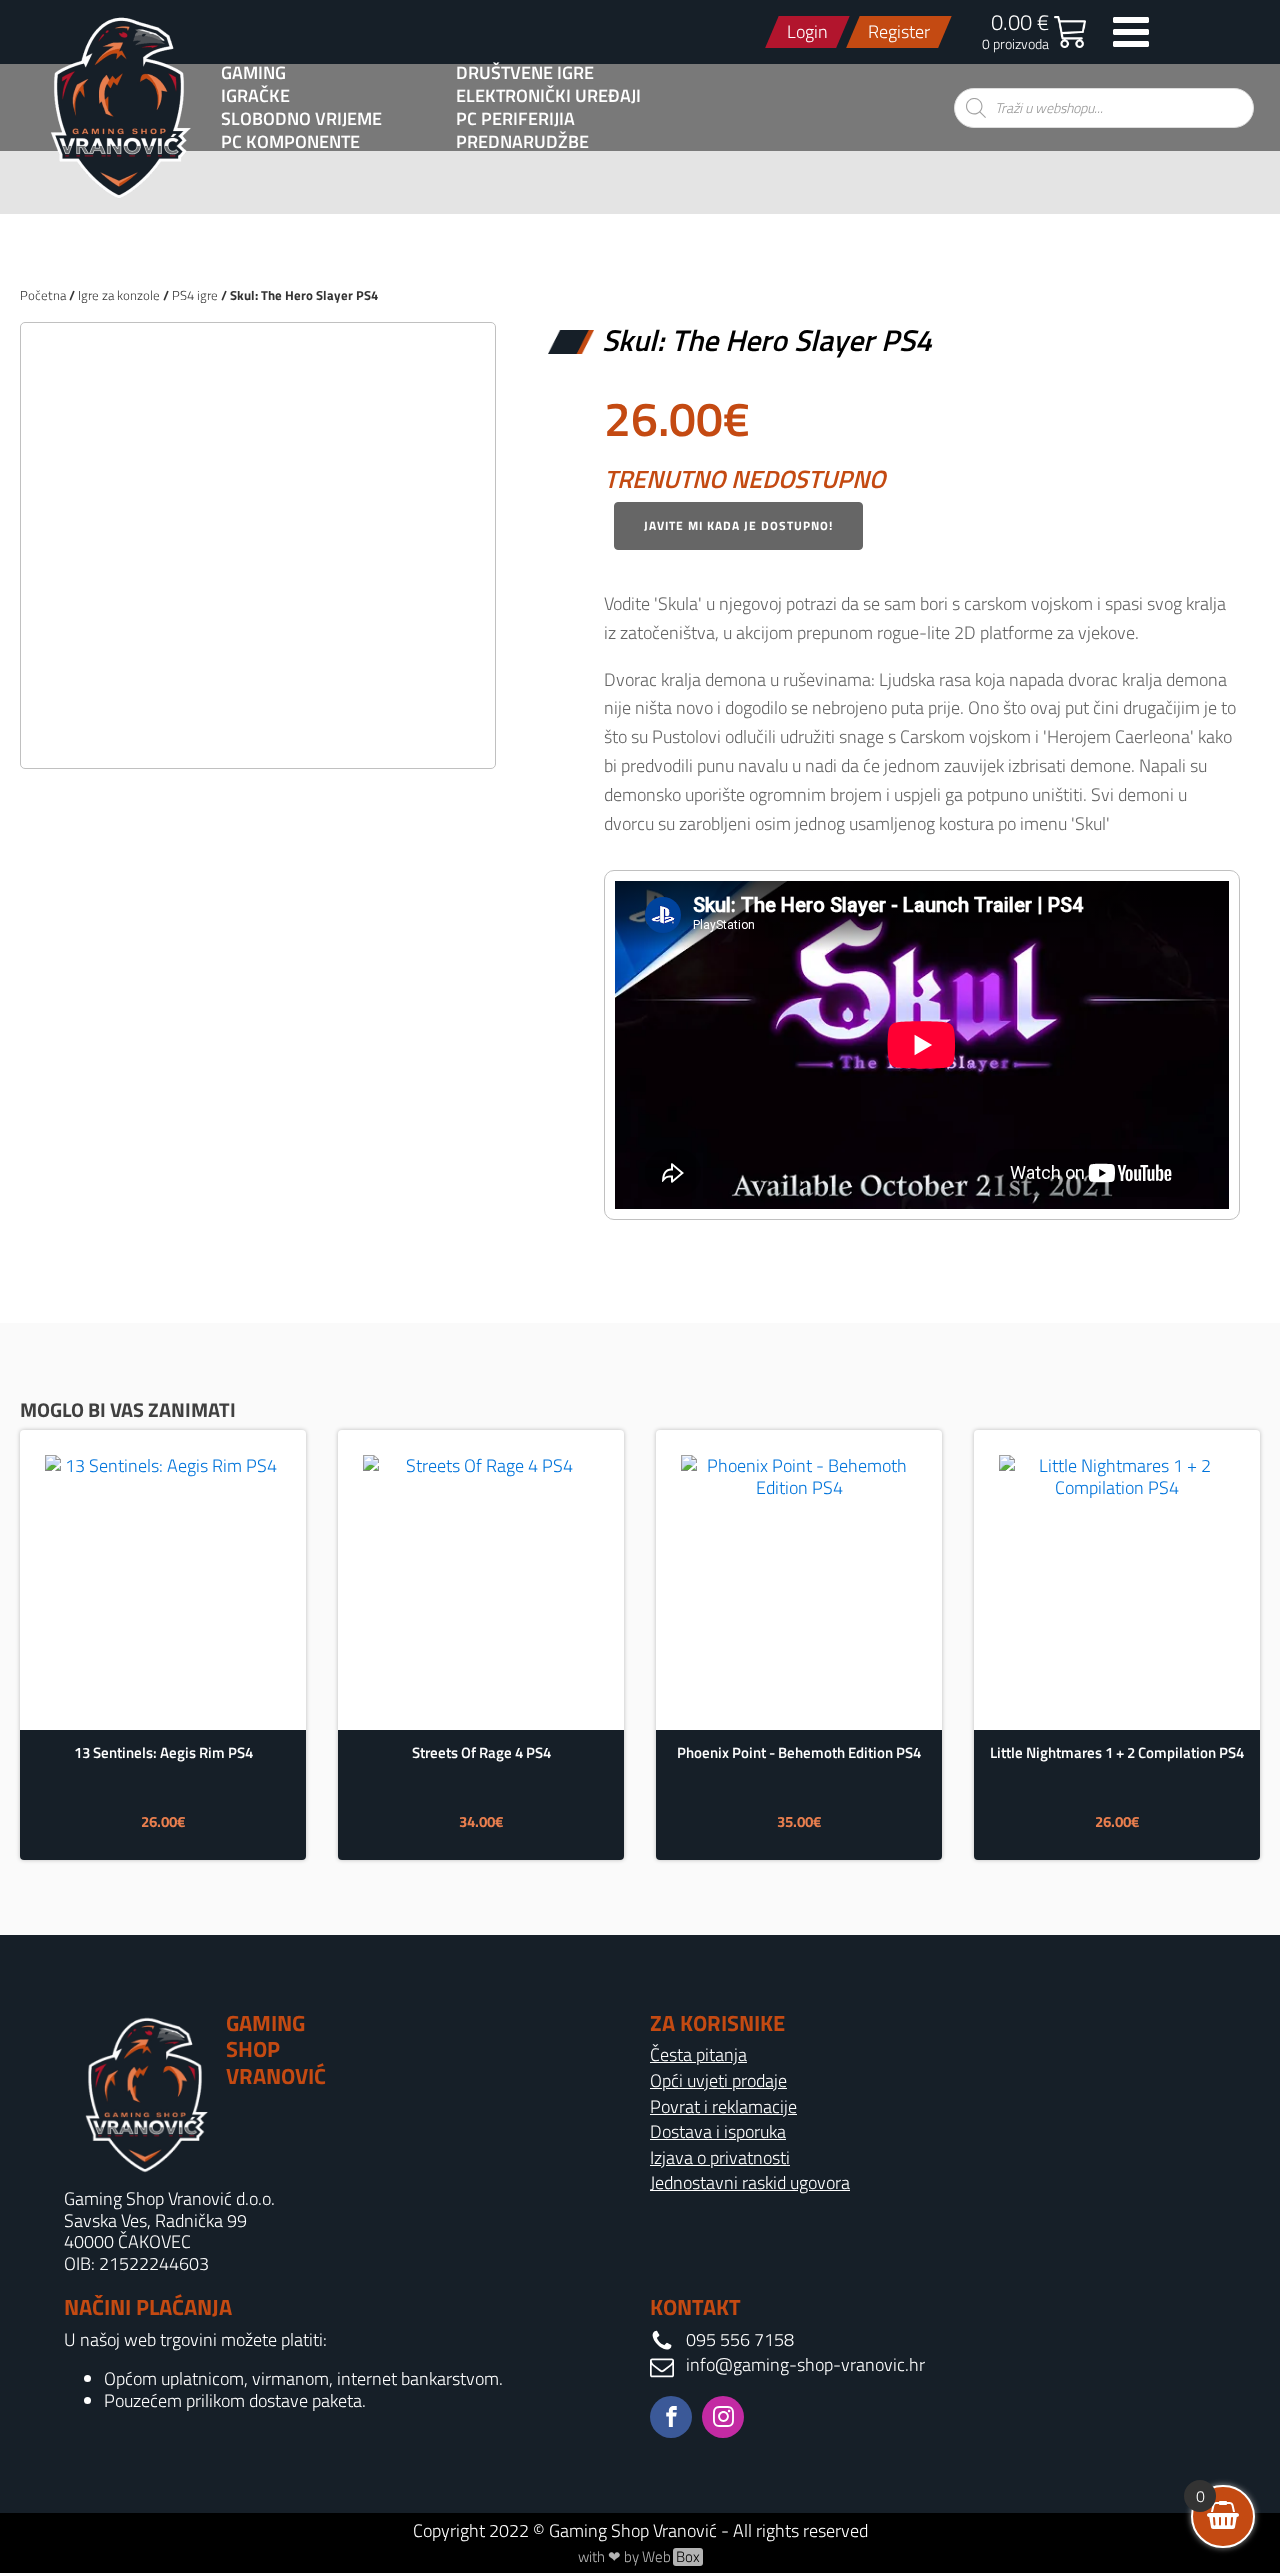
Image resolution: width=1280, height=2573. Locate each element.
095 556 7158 (740, 2340)
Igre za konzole (119, 295)
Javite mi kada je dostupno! (738, 525)
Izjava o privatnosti (720, 2158)
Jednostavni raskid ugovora (750, 2183)
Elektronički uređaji (548, 96)
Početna (43, 295)
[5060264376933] (258, 731)
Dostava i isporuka (718, 2132)
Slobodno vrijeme (301, 119)
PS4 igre (195, 295)
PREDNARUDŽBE (522, 142)
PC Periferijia (515, 119)
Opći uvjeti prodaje (718, 2081)
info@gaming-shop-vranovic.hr (805, 2365)
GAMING (253, 73)
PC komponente (290, 142)
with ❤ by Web (639, 2557)
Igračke (255, 96)
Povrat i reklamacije (723, 2107)
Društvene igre (525, 73)
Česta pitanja (698, 2055)
